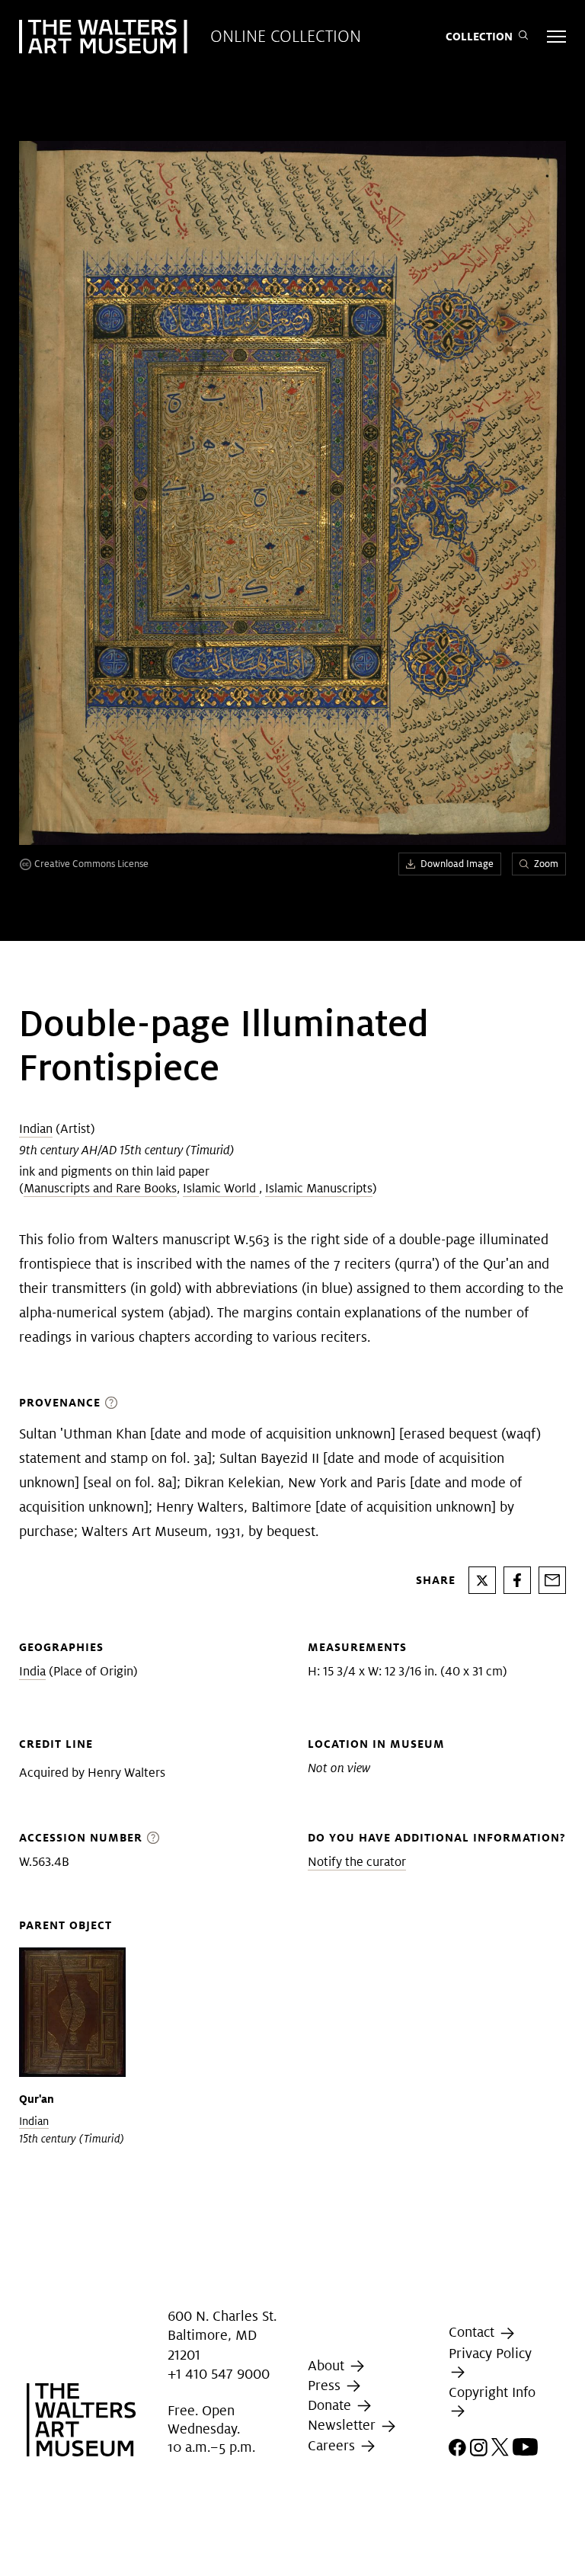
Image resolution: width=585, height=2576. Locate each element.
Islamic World (221, 1188)
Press (326, 2385)
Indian (36, 1129)
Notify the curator (357, 1862)
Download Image (457, 864)
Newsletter (344, 2426)
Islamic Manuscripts (319, 1188)
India (32, 1671)
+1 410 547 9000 (219, 2374)
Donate (331, 2405)
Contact (473, 2332)
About (328, 2365)
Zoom (546, 864)
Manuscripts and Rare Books (100, 1188)
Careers (333, 2445)
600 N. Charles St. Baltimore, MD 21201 (222, 2335)
